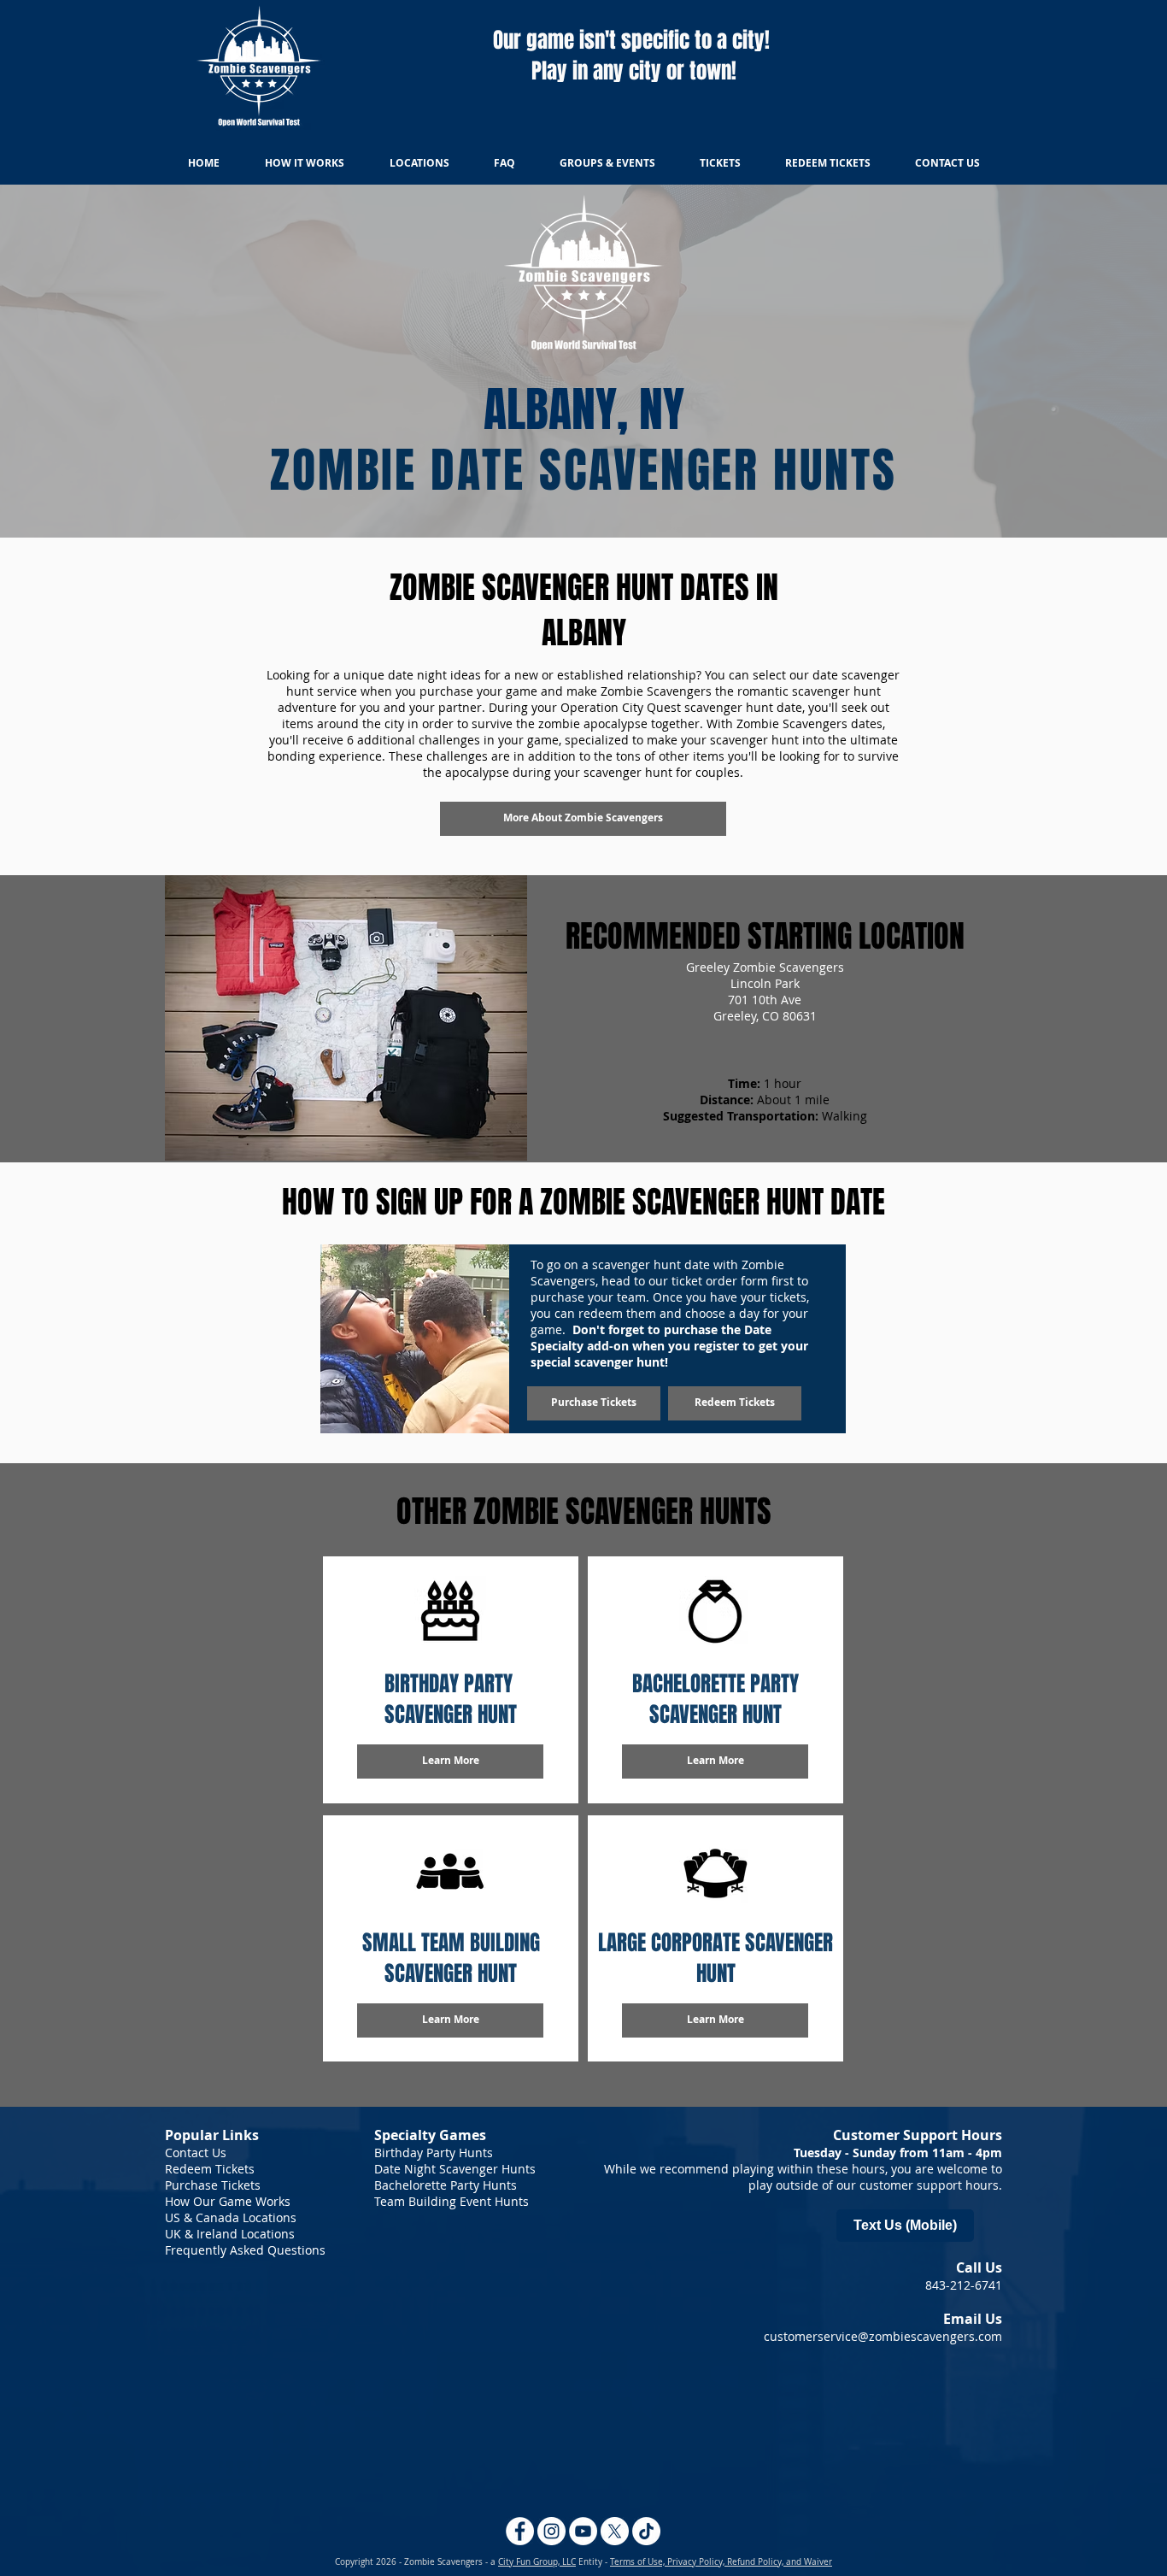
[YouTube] (583, 2531)
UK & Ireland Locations (230, 2234)
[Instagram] (551, 2531)
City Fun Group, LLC (537, 2562)
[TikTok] (646, 2531)
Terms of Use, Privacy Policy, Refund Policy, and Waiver (721, 2562)
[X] (615, 2531)
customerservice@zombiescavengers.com (883, 2336)
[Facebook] (520, 2531)
